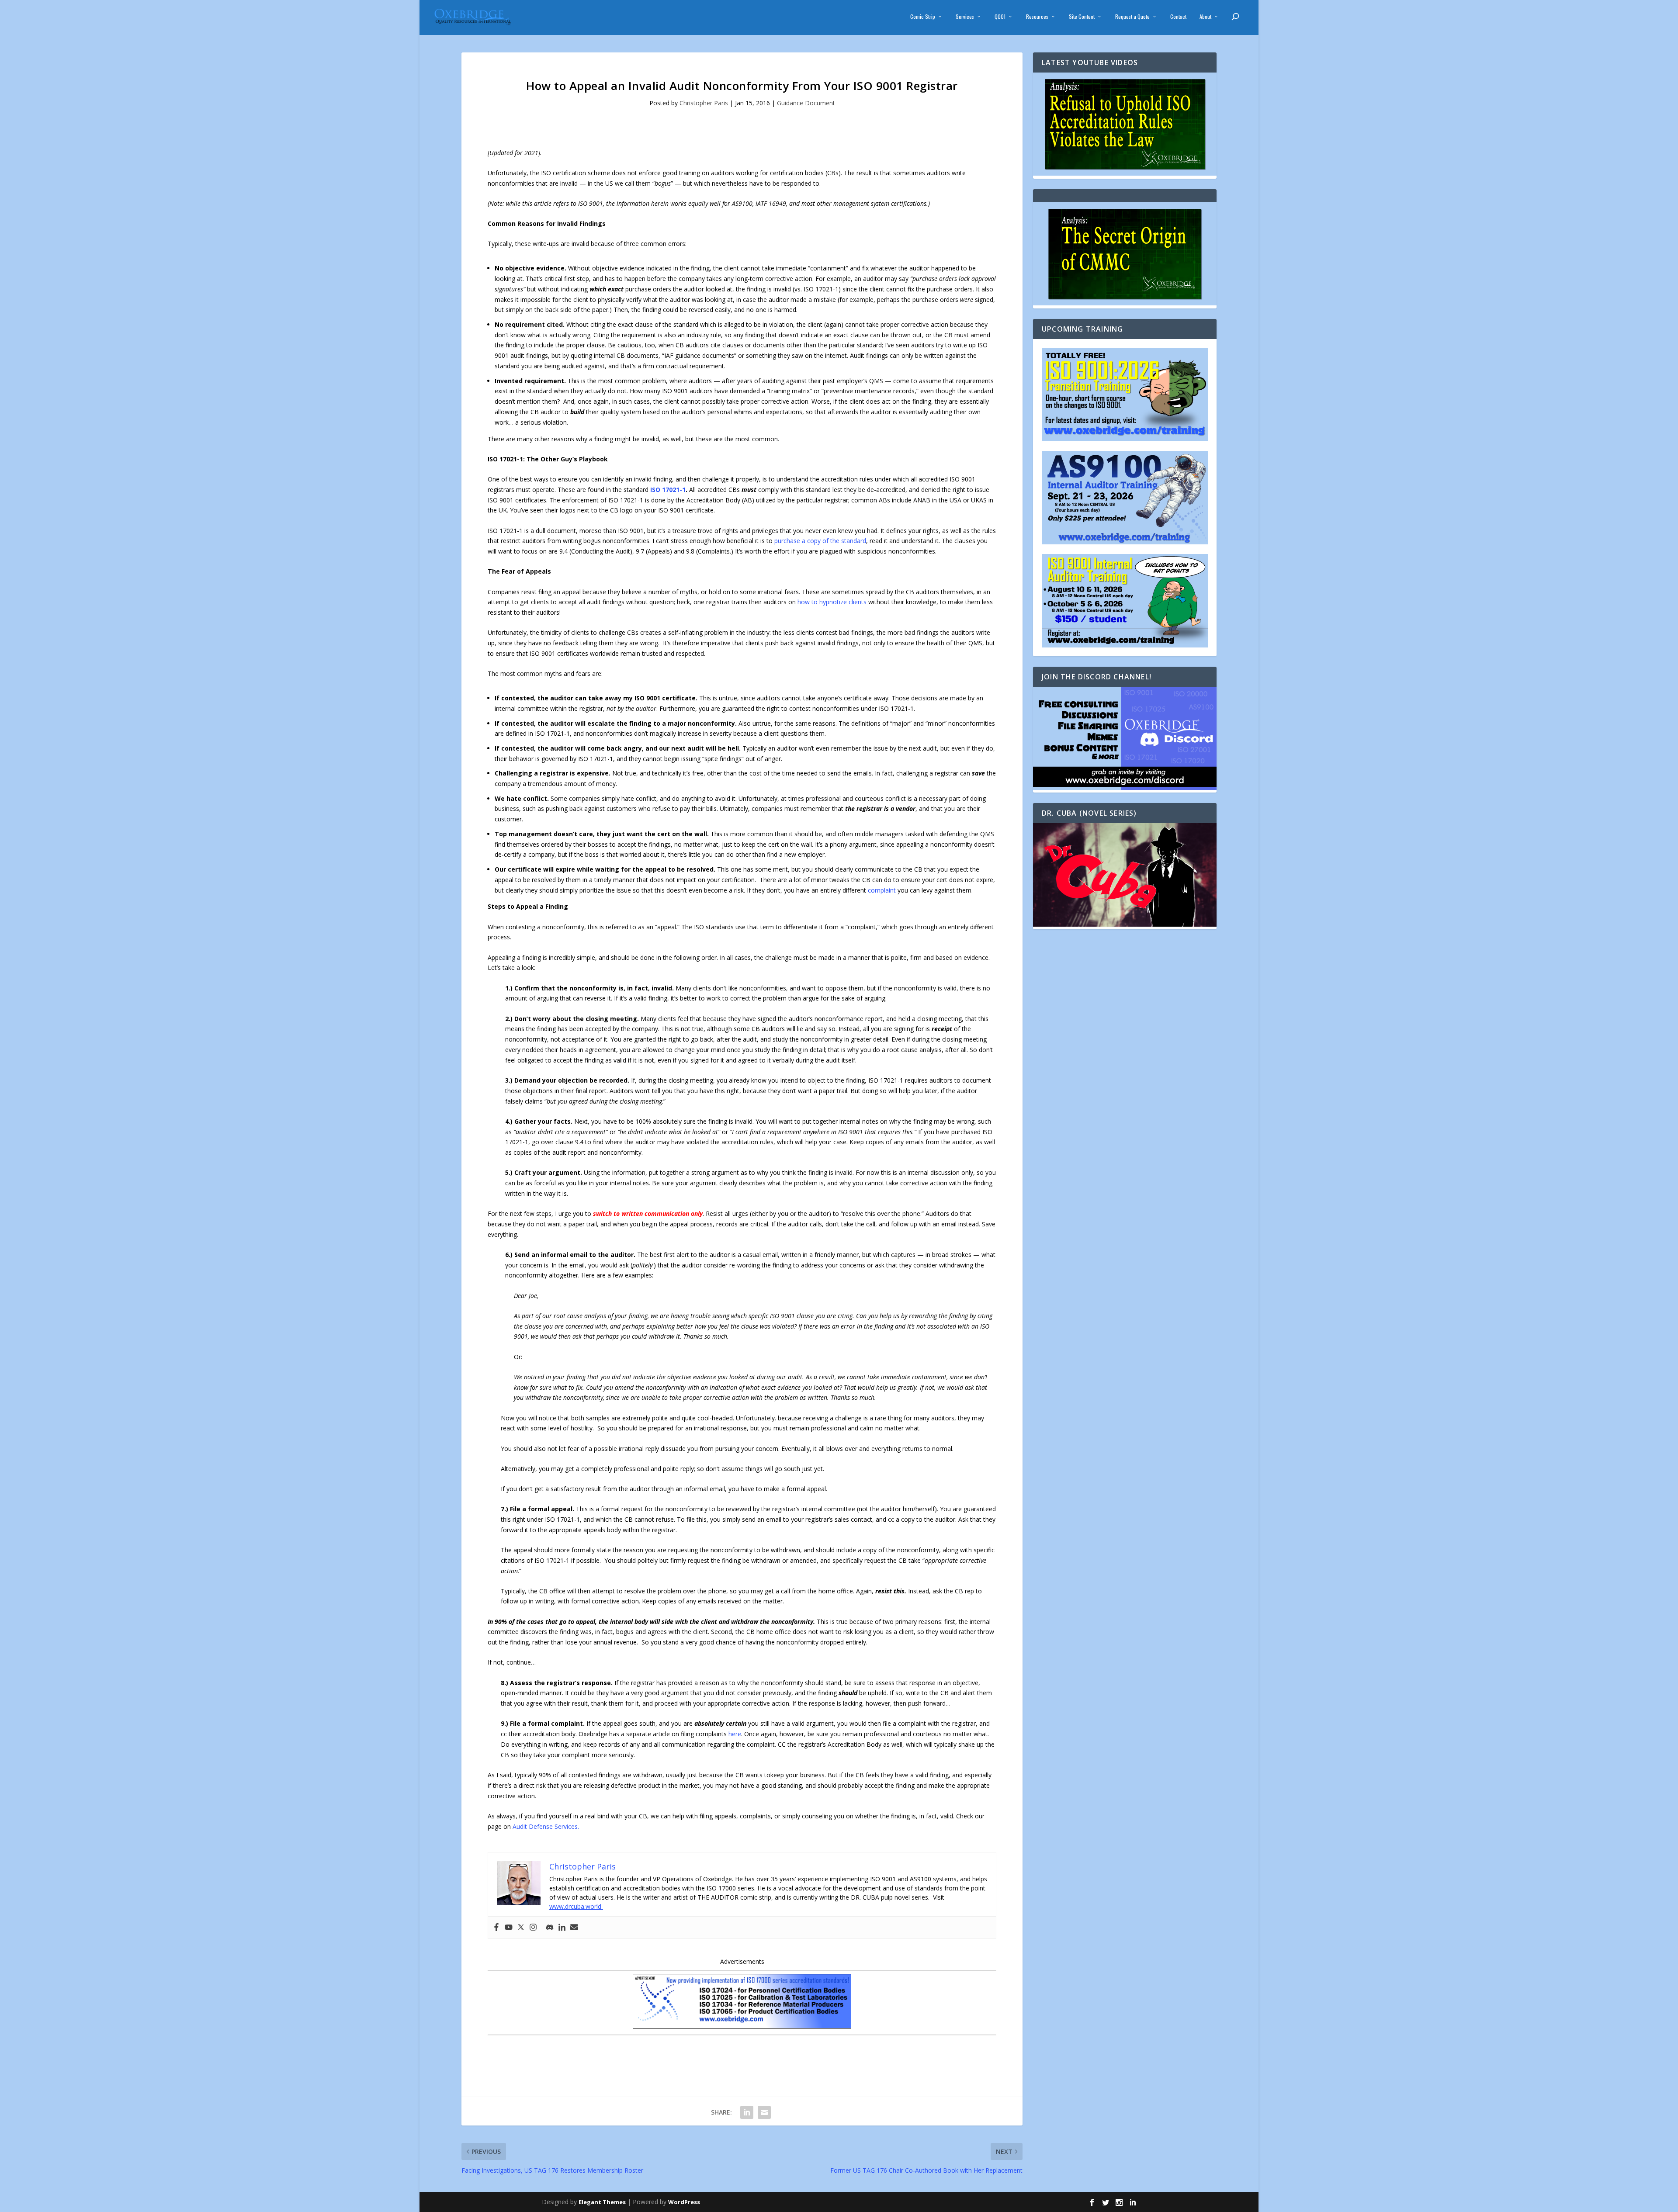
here (735, 1734)
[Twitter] (521, 1928)
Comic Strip (923, 17)
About (1205, 17)
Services (965, 17)
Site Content (1082, 17)
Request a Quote (1132, 17)
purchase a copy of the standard (820, 541)
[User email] (574, 1928)
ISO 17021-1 (668, 490)
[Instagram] (533, 1928)
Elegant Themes (602, 2202)
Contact (1178, 17)
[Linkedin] (562, 1928)
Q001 (1000, 17)
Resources (1037, 17)
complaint (882, 890)
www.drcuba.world (576, 1906)
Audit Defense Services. (546, 1826)
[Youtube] (509, 1928)
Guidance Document (806, 103)
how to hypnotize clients (832, 602)
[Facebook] (496, 1928)
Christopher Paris (704, 103)
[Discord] (550, 1928)
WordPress (684, 2202)
